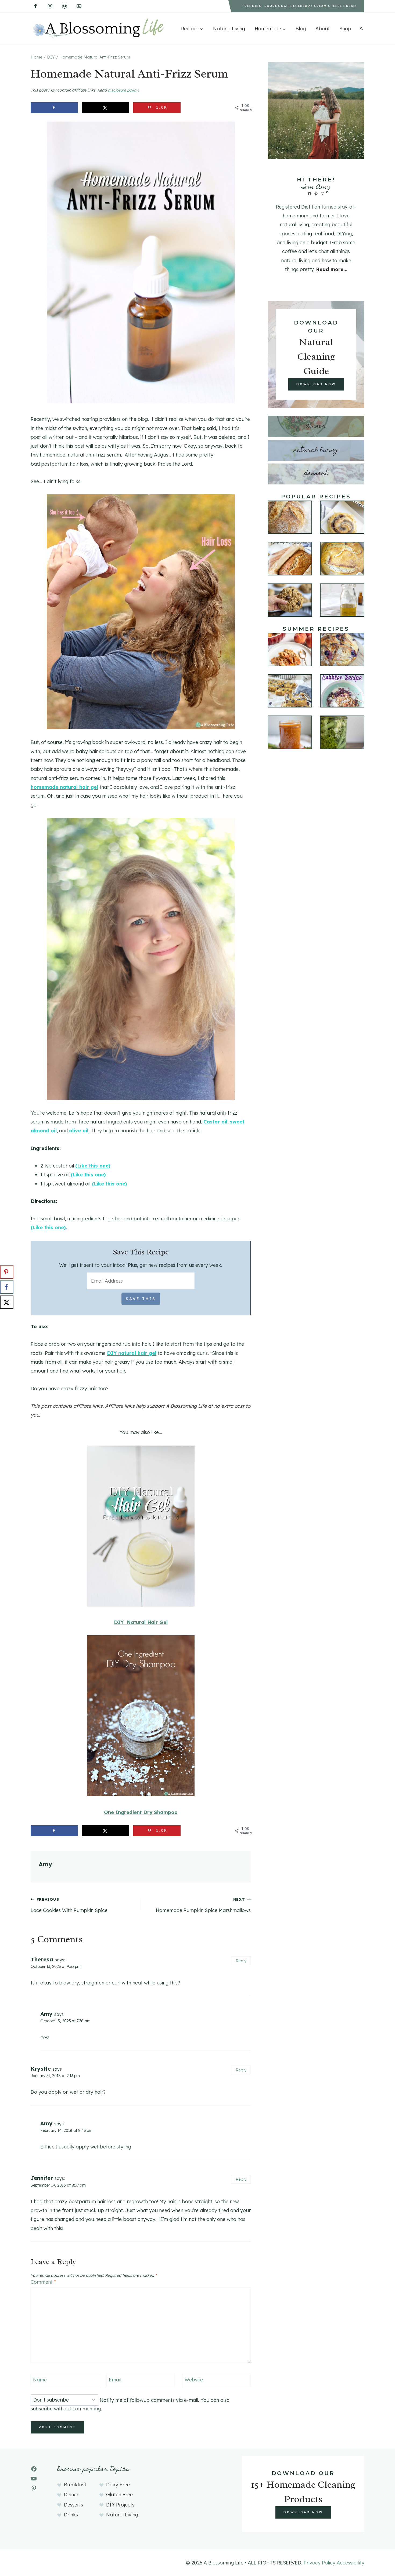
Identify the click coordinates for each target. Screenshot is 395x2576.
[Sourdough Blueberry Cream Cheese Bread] (342, 650)
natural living (316, 450)
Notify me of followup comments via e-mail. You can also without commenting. (130, 2404)
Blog (301, 29)
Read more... (332, 269)
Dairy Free (118, 2485)
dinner (316, 426)
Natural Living (229, 29)
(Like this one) (93, 1166)
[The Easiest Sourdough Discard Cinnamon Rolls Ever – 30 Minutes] (342, 517)
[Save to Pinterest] (7, 1272)
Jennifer (42, 2178)
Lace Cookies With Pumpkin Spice (69, 1905)
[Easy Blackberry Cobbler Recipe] (342, 691)
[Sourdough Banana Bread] (290, 559)
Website (194, 2380)
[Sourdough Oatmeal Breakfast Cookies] (290, 600)
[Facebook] (35, 6)
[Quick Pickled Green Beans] (342, 732)
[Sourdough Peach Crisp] (290, 650)
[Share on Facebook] (54, 108)
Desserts (73, 2505)
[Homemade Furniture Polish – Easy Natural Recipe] (342, 600)
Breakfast (75, 2485)
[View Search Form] (361, 28)
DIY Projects (120, 2505)
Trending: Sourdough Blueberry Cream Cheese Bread (299, 6)
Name (40, 2380)
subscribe (42, 2409)
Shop (345, 29)
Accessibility (351, 2563)
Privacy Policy (319, 2563)
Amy (45, 1864)
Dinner (71, 2495)
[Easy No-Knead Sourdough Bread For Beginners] (290, 517)
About (323, 29)
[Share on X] (106, 108)
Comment (43, 2282)
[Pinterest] (64, 6)
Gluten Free (119, 2495)
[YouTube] (79, 6)
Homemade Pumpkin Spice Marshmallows (203, 1905)
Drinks (71, 2515)
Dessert (316, 474)
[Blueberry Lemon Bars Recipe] (290, 691)
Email (115, 2380)
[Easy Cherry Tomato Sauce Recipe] (290, 732)
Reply (241, 1961)
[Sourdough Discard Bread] (342, 559)
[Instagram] (50, 6)
